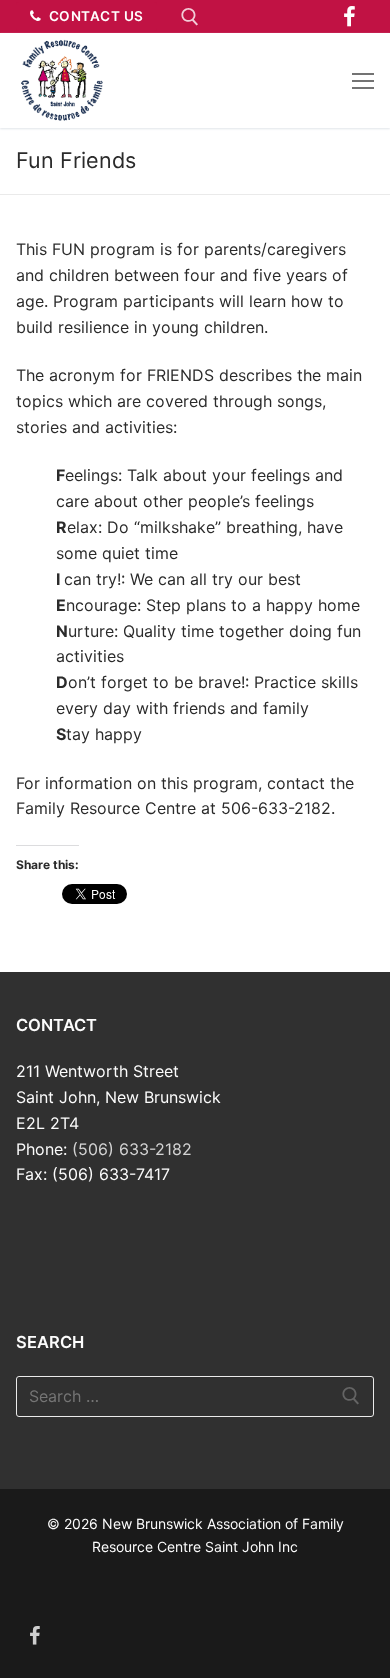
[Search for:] (195, 1397)
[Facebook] (350, 16)
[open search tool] (190, 17)
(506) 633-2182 (132, 1149)
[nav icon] (363, 81)
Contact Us (94, 16)
